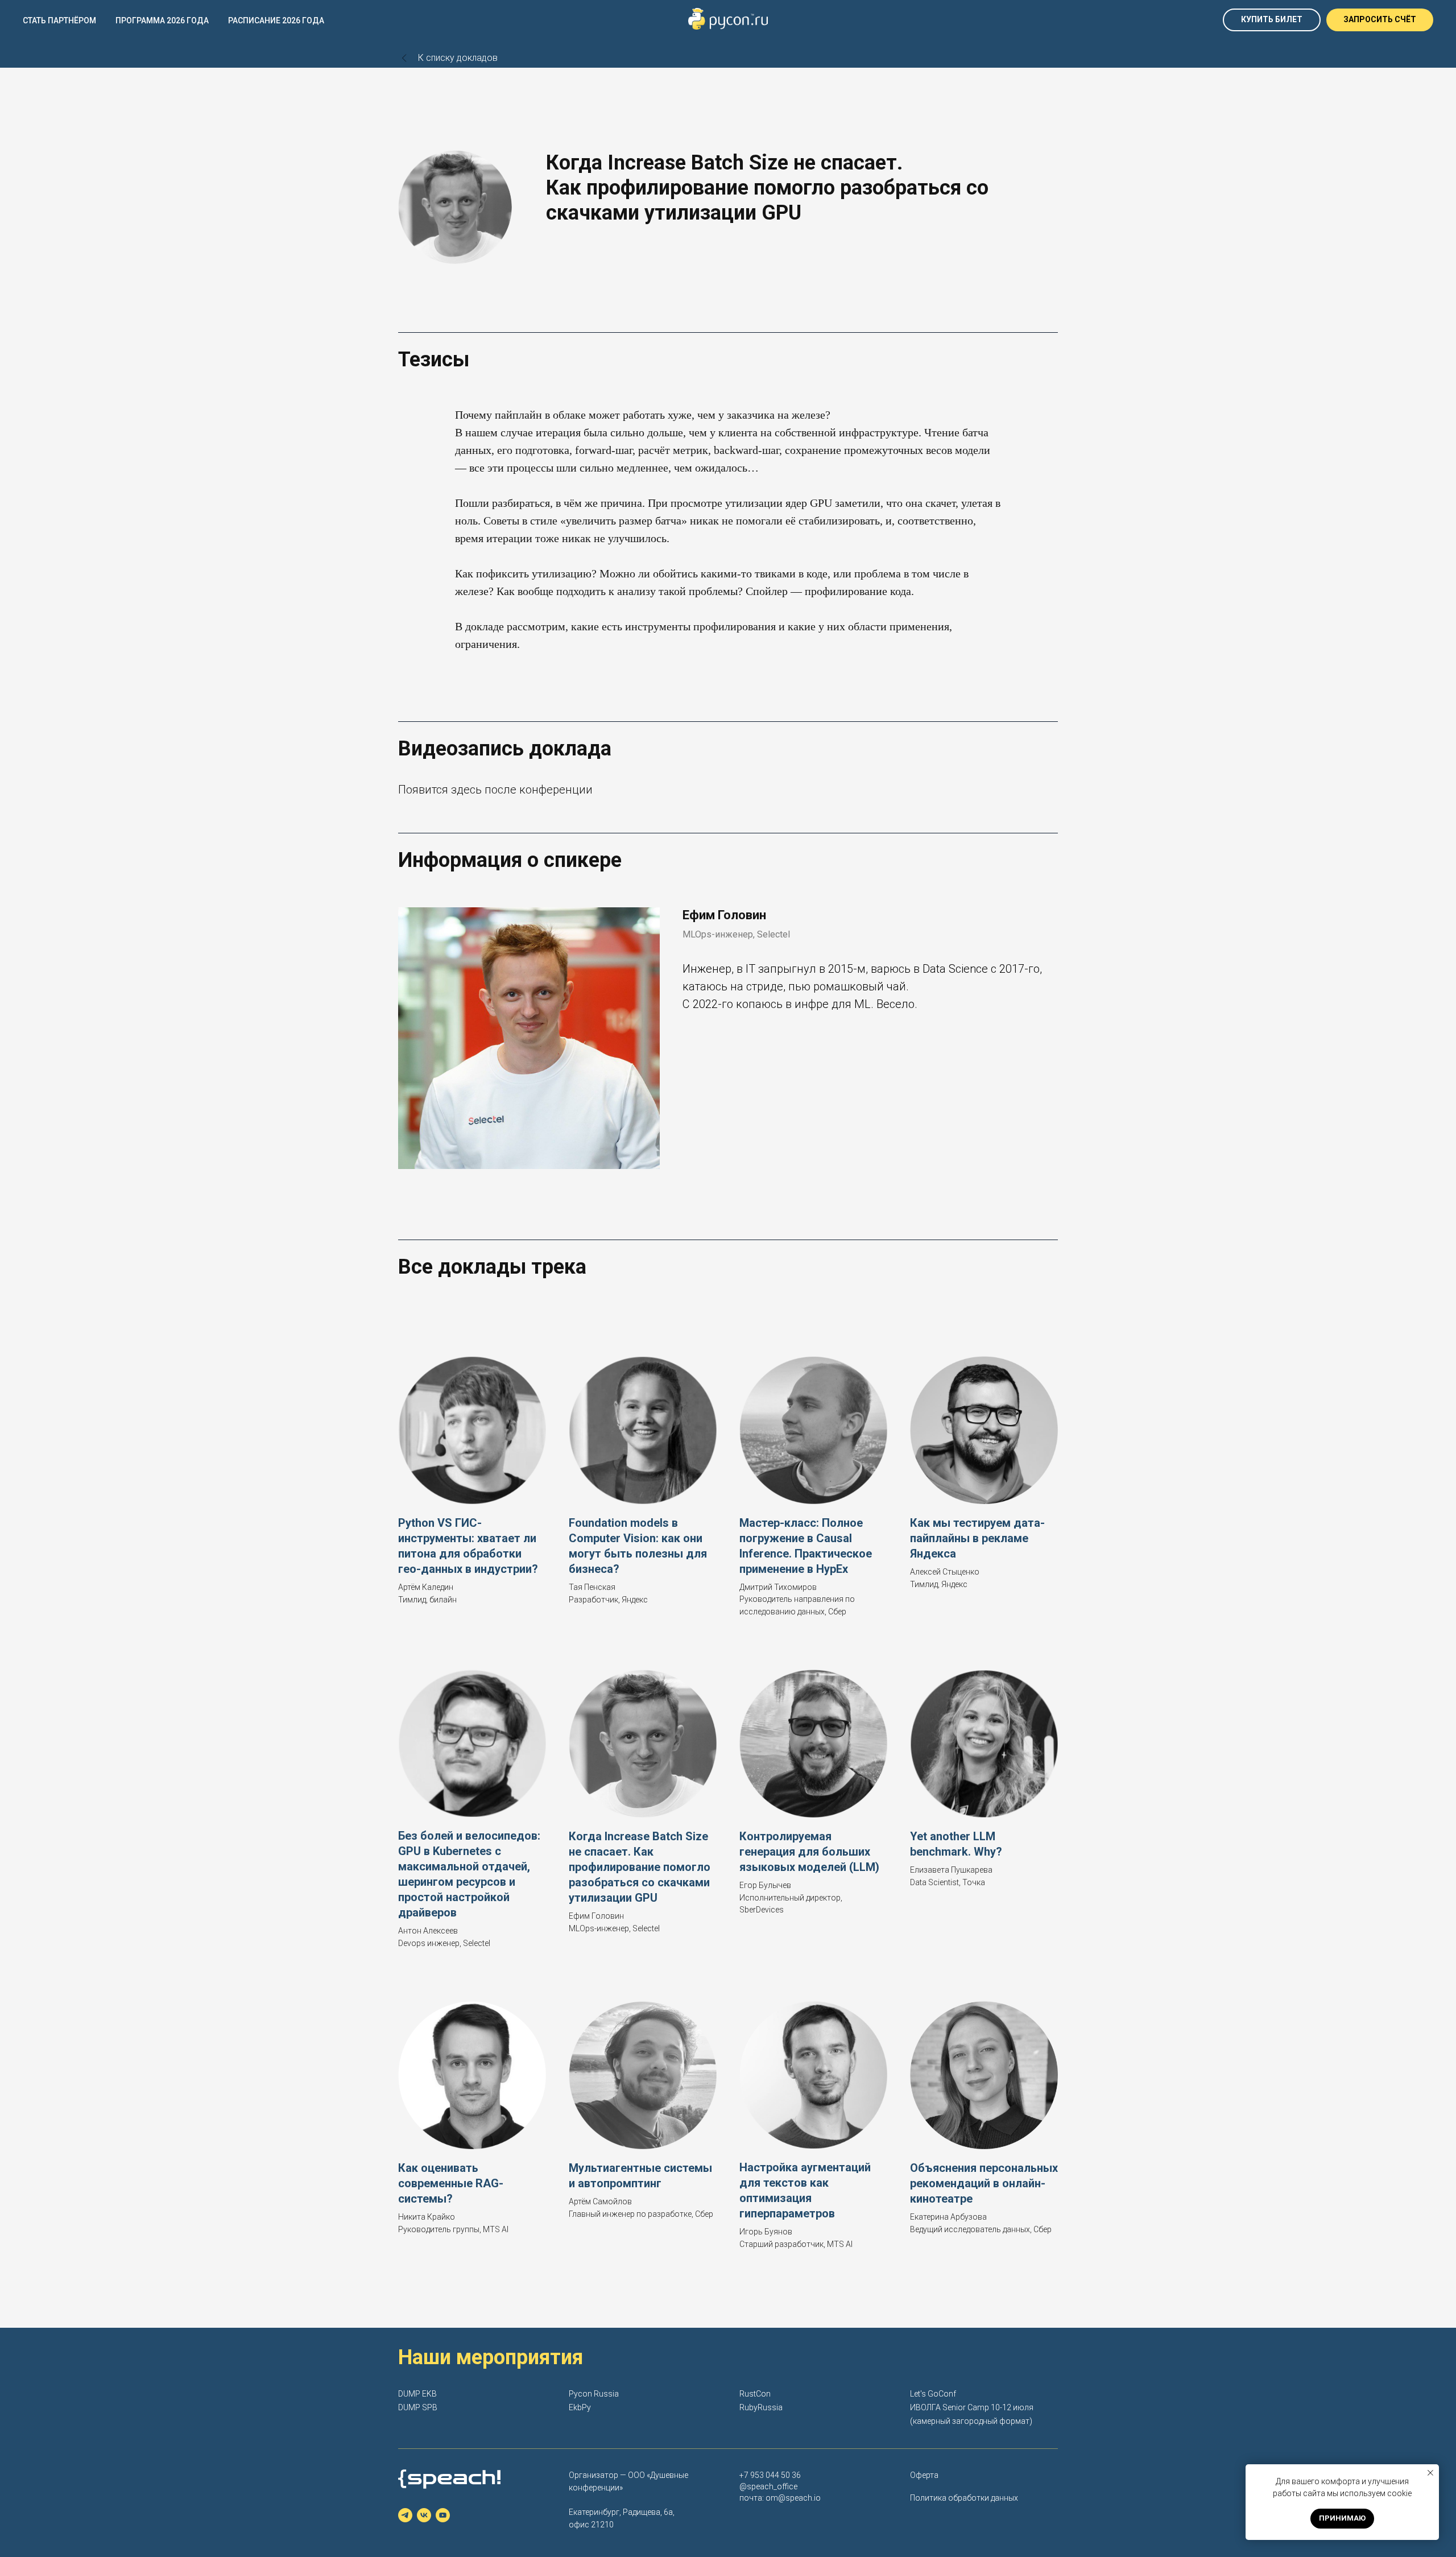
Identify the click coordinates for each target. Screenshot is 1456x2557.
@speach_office (768, 2486)
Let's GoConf (933, 2394)
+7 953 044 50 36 (770, 2475)
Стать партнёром (59, 20)
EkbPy (580, 2407)
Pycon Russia (594, 2394)
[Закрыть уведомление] (1430, 2473)
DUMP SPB (418, 2407)
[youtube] (443, 2515)
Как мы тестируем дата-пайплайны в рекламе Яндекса (977, 1538)
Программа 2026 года (162, 20)
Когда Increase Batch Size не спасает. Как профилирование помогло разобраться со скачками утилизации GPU (640, 1867)
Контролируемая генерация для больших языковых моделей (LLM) (809, 1852)
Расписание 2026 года (276, 20)
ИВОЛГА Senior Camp (950, 2407)
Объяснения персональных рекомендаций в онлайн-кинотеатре (984, 2183)
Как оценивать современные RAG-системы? (451, 2183)
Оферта (924, 2475)
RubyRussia (761, 2407)
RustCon (755, 2394)
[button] (1380, 20)
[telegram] (405, 2515)
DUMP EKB (417, 2394)
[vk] (424, 2515)
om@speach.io (793, 2498)
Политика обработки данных (964, 2498)
